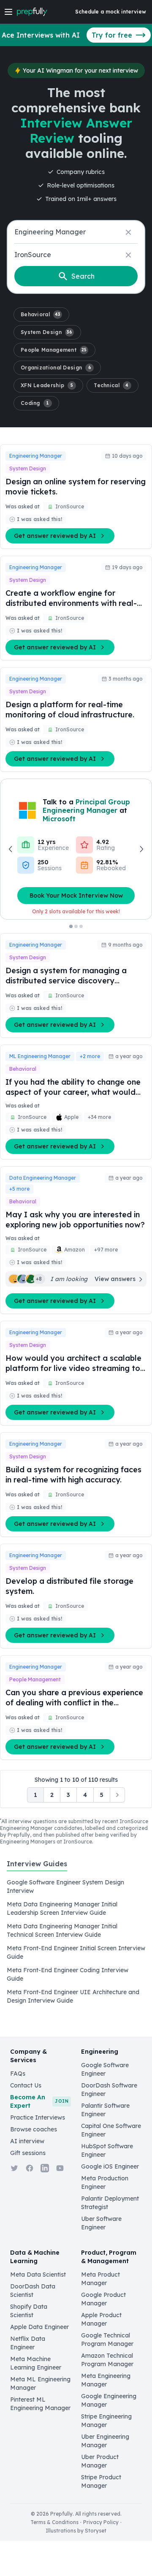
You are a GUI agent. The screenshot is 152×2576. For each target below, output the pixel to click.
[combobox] (76, 232)
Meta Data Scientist (38, 2275)
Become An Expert (39, 2101)
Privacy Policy (101, 2522)
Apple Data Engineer (39, 2327)
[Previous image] (11, 849)
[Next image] (141, 849)
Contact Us (26, 2085)
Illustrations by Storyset (76, 2531)
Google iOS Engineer (110, 2166)
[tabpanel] (76, 1941)
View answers (115, 1279)
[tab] (37, 1868)
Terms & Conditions (54, 2522)
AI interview (27, 2141)
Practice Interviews (38, 2117)
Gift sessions (28, 2153)
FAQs (18, 2074)
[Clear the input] (128, 232)
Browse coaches (34, 2129)
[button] (41, 315)
